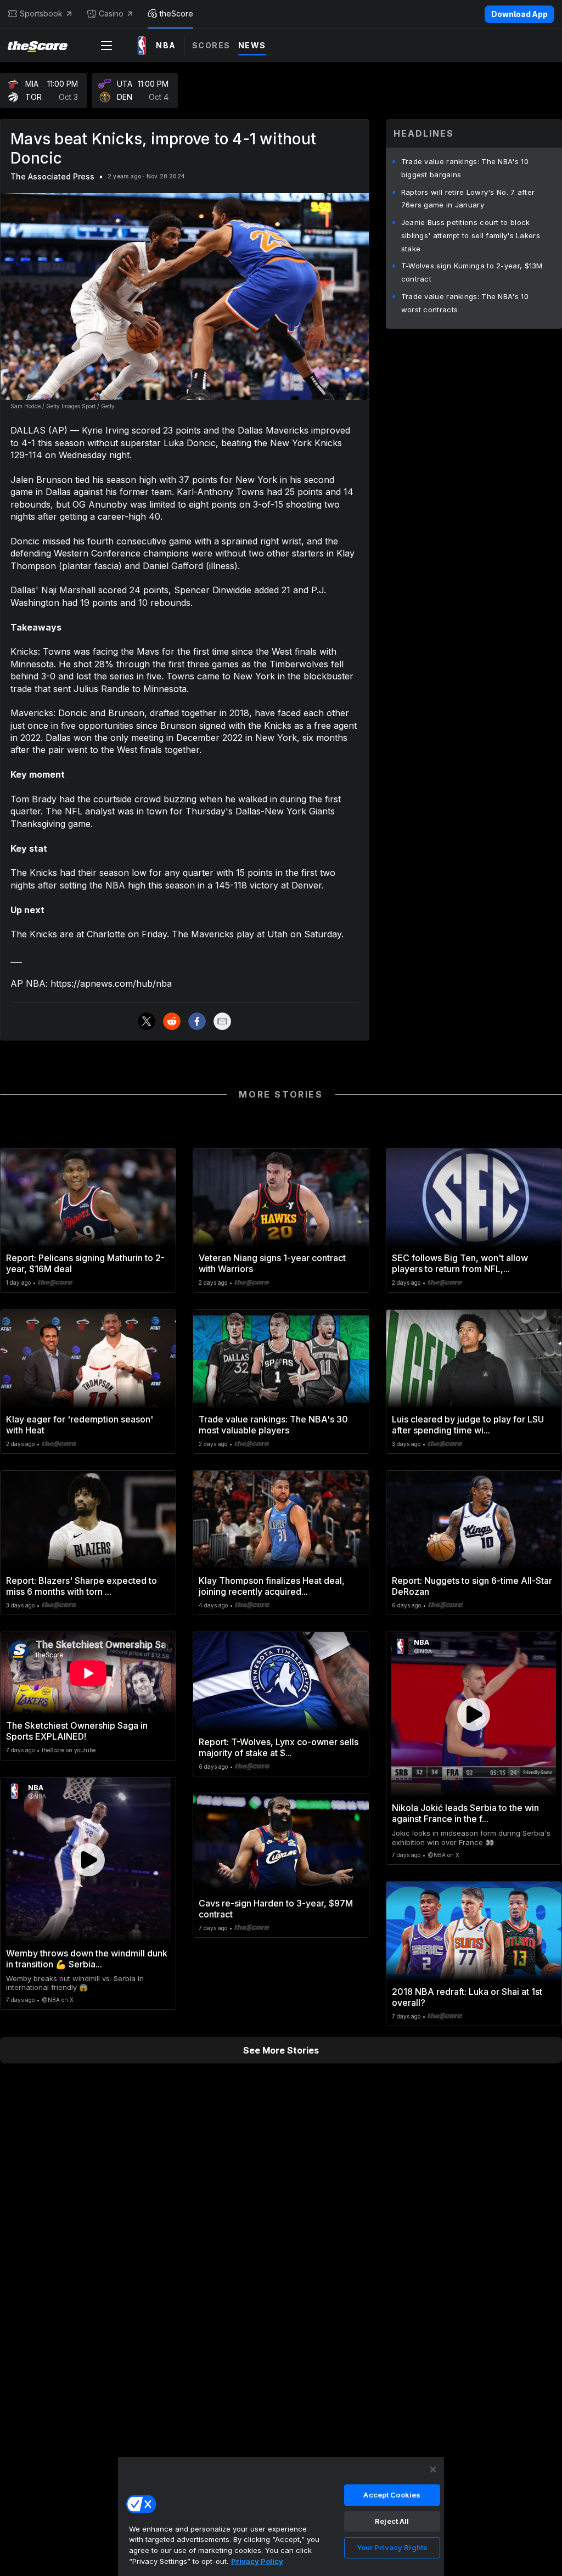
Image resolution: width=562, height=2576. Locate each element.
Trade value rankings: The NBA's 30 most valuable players (273, 1425)
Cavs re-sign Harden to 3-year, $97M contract (276, 1909)
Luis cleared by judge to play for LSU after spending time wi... (468, 1425)
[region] (281, 2516)
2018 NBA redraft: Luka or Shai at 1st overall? (467, 1997)
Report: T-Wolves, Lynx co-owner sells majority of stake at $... (279, 1747)
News (252, 45)
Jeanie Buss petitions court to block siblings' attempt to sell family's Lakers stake (471, 235)
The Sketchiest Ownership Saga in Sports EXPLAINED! (77, 1731)
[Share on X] (147, 1021)
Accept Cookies (392, 2495)
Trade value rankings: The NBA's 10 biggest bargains (465, 168)
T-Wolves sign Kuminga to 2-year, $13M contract (472, 272)
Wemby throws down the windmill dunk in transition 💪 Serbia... (87, 1959)
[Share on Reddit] (172, 1021)
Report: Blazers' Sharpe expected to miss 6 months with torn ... (82, 1586)
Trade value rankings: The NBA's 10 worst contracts (465, 303)
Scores (211, 45)
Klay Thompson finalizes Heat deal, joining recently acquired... (272, 1586)
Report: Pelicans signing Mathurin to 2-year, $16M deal (85, 1263)
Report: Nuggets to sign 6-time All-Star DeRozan (472, 1586)
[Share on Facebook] (197, 1021)
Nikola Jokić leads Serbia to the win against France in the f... (465, 1813)
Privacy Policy (257, 2561)
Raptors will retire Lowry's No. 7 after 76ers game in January (468, 199)
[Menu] (106, 46)
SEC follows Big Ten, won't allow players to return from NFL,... (460, 1263)
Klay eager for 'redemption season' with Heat (80, 1425)
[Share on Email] (222, 1021)
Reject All (392, 2521)
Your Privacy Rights (392, 2547)
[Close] (433, 2470)
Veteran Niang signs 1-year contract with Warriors (272, 1263)
